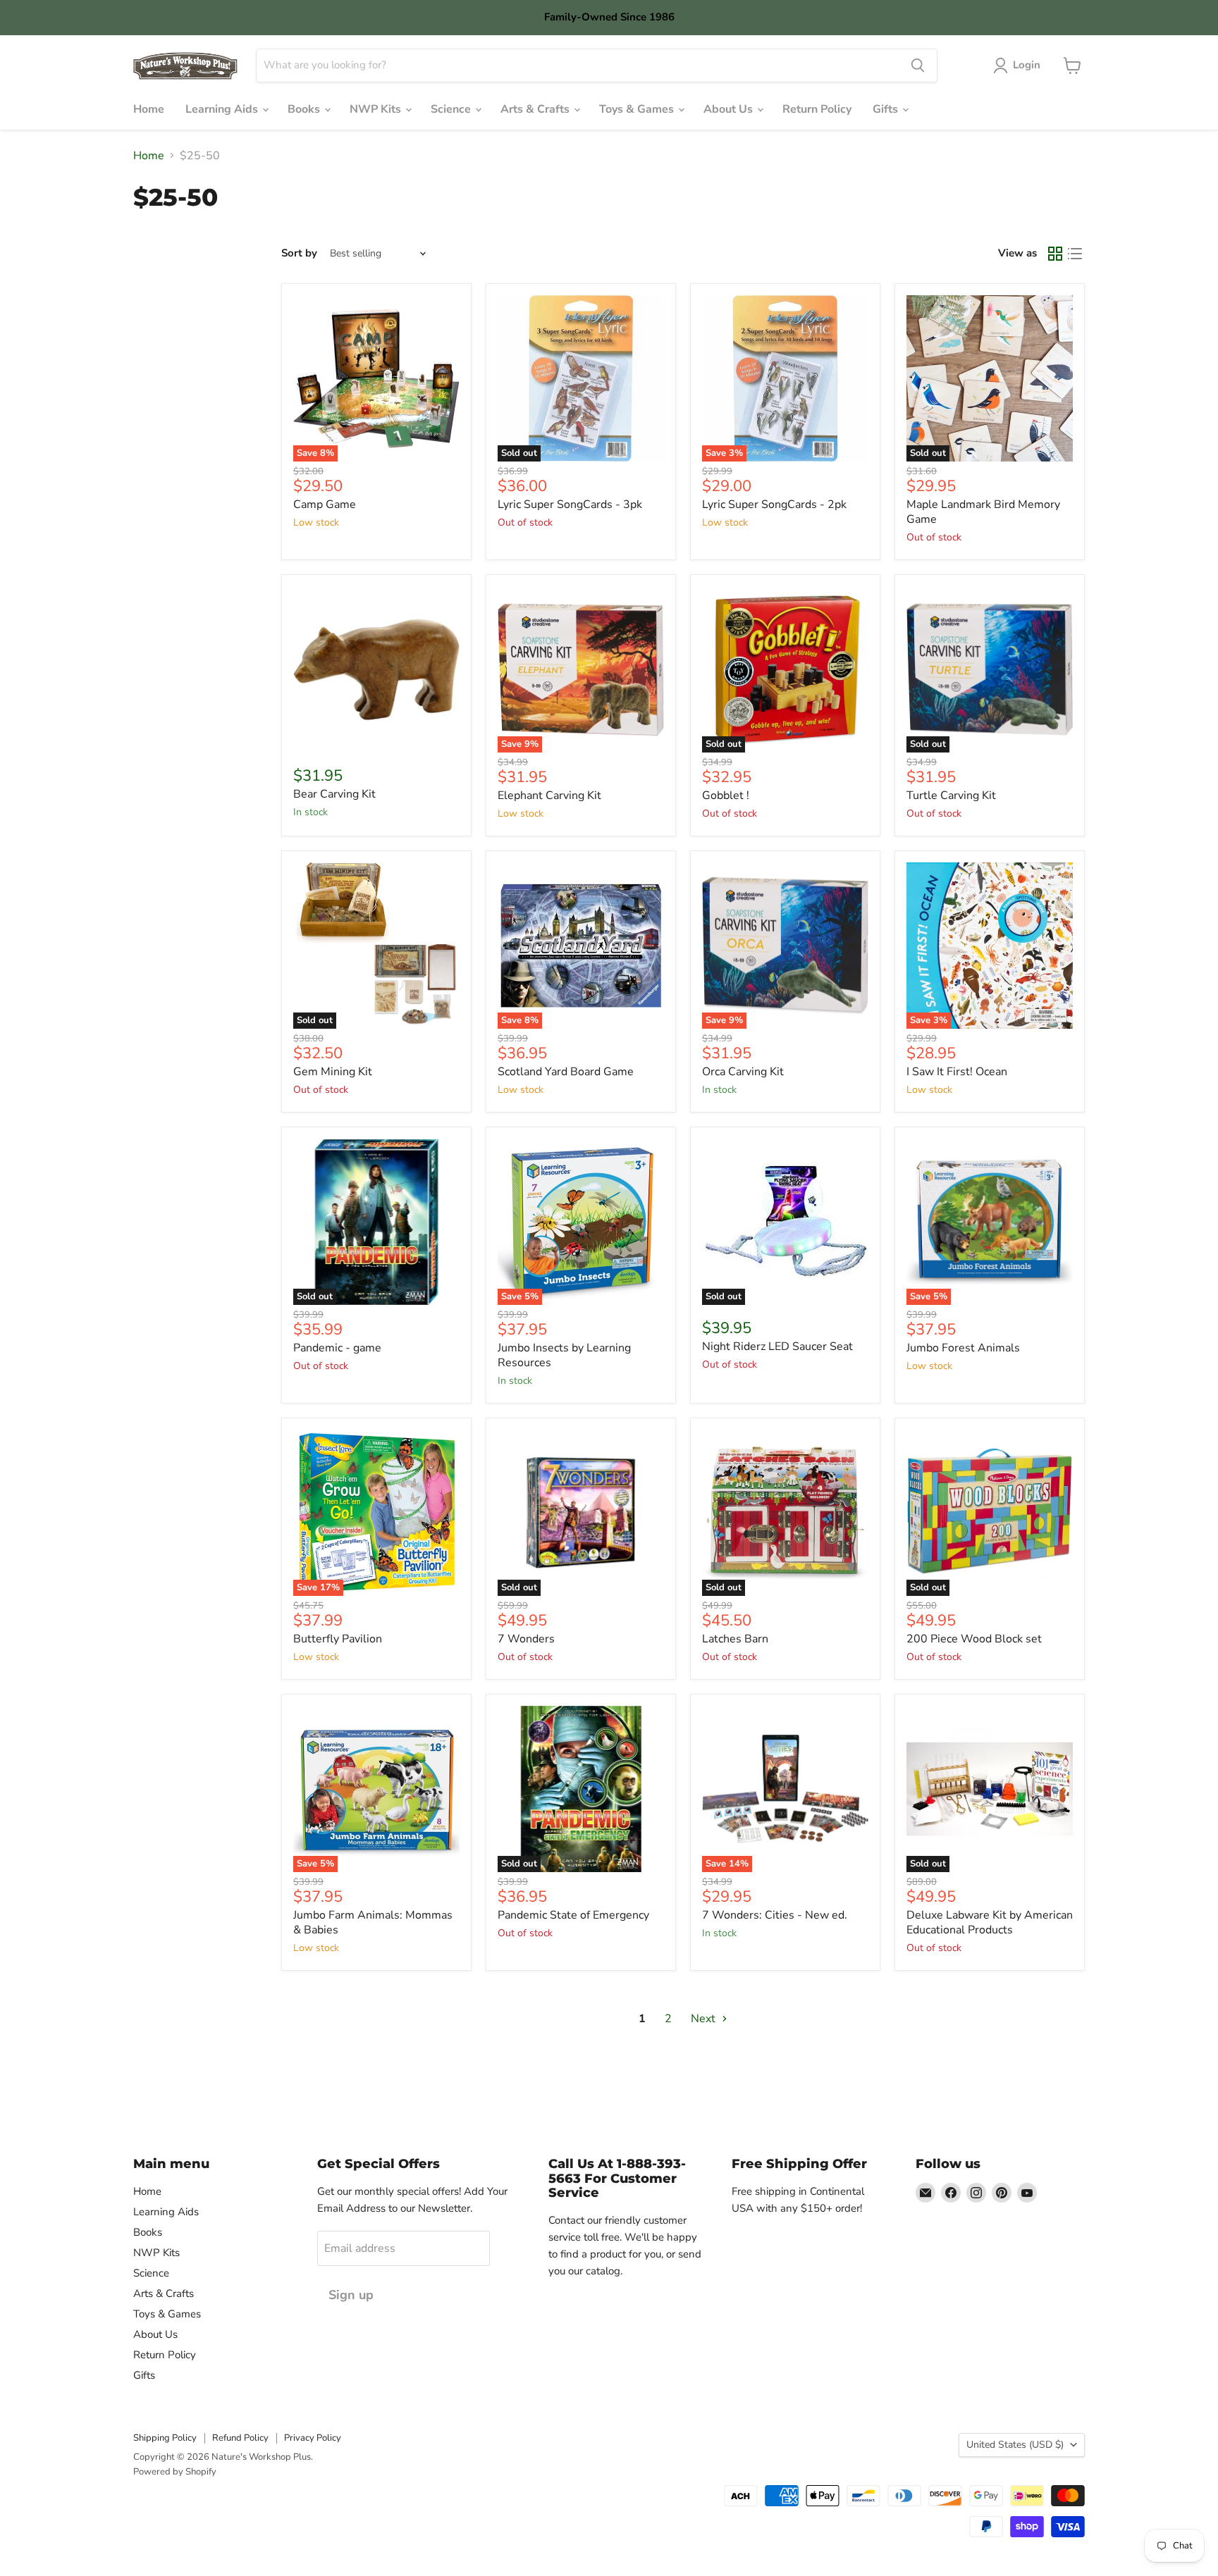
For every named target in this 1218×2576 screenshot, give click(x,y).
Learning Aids (223, 109)
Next (705, 2019)
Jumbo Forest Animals (963, 1348)
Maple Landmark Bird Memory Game (983, 512)
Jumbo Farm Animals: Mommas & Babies (373, 1922)
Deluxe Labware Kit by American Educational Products (990, 1922)
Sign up (351, 2295)
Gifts (887, 109)
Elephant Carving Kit (549, 795)
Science (452, 109)
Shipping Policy (165, 2438)
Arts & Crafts (536, 109)
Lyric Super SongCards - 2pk (774, 504)
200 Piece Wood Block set (974, 1639)
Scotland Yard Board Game (566, 1072)
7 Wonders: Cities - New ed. (775, 1915)
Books (305, 109)
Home (149, 109)
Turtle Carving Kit (951, 795)
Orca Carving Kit (743, 1072)
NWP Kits (377, 109)
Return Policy (817, 109)
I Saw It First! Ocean (957, 1072)
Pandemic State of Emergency (573, 1915)
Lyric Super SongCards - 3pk (570, 504)
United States (1015, 2445)
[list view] (1075, 254)
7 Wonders (526, 1639)
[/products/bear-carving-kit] (376, 669)
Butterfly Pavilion (338, 1639)
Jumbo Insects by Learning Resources (564, 1355)
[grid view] (1055, 254)
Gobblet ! (726, 795)
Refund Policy (240, 2438)
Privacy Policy (313, 2438)
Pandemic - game (337, 1348)
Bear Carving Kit (334, 794)
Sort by (299, 253)
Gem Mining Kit (333, 1072)
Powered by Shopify (175, 2472)
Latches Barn (735, 1639)
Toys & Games (638, 109)
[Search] (918, 66)
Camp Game (325, 504)
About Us (730, 109)
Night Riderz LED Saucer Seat (777, 1346)
